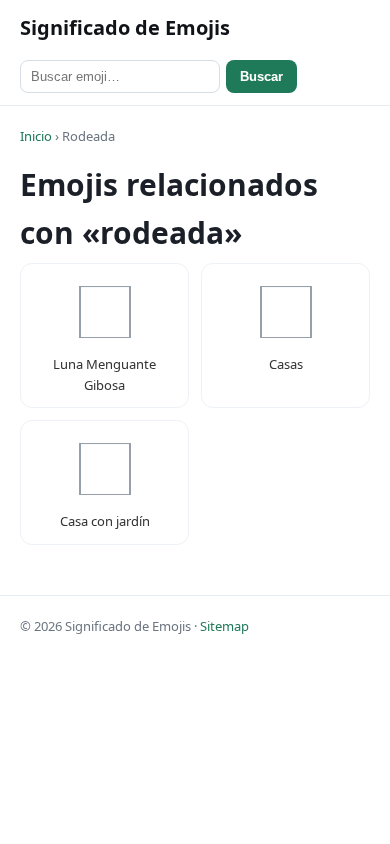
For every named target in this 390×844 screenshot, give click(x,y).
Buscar (261, 76)
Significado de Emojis (125, 27)
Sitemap (224, 626)
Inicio (36, 136)
